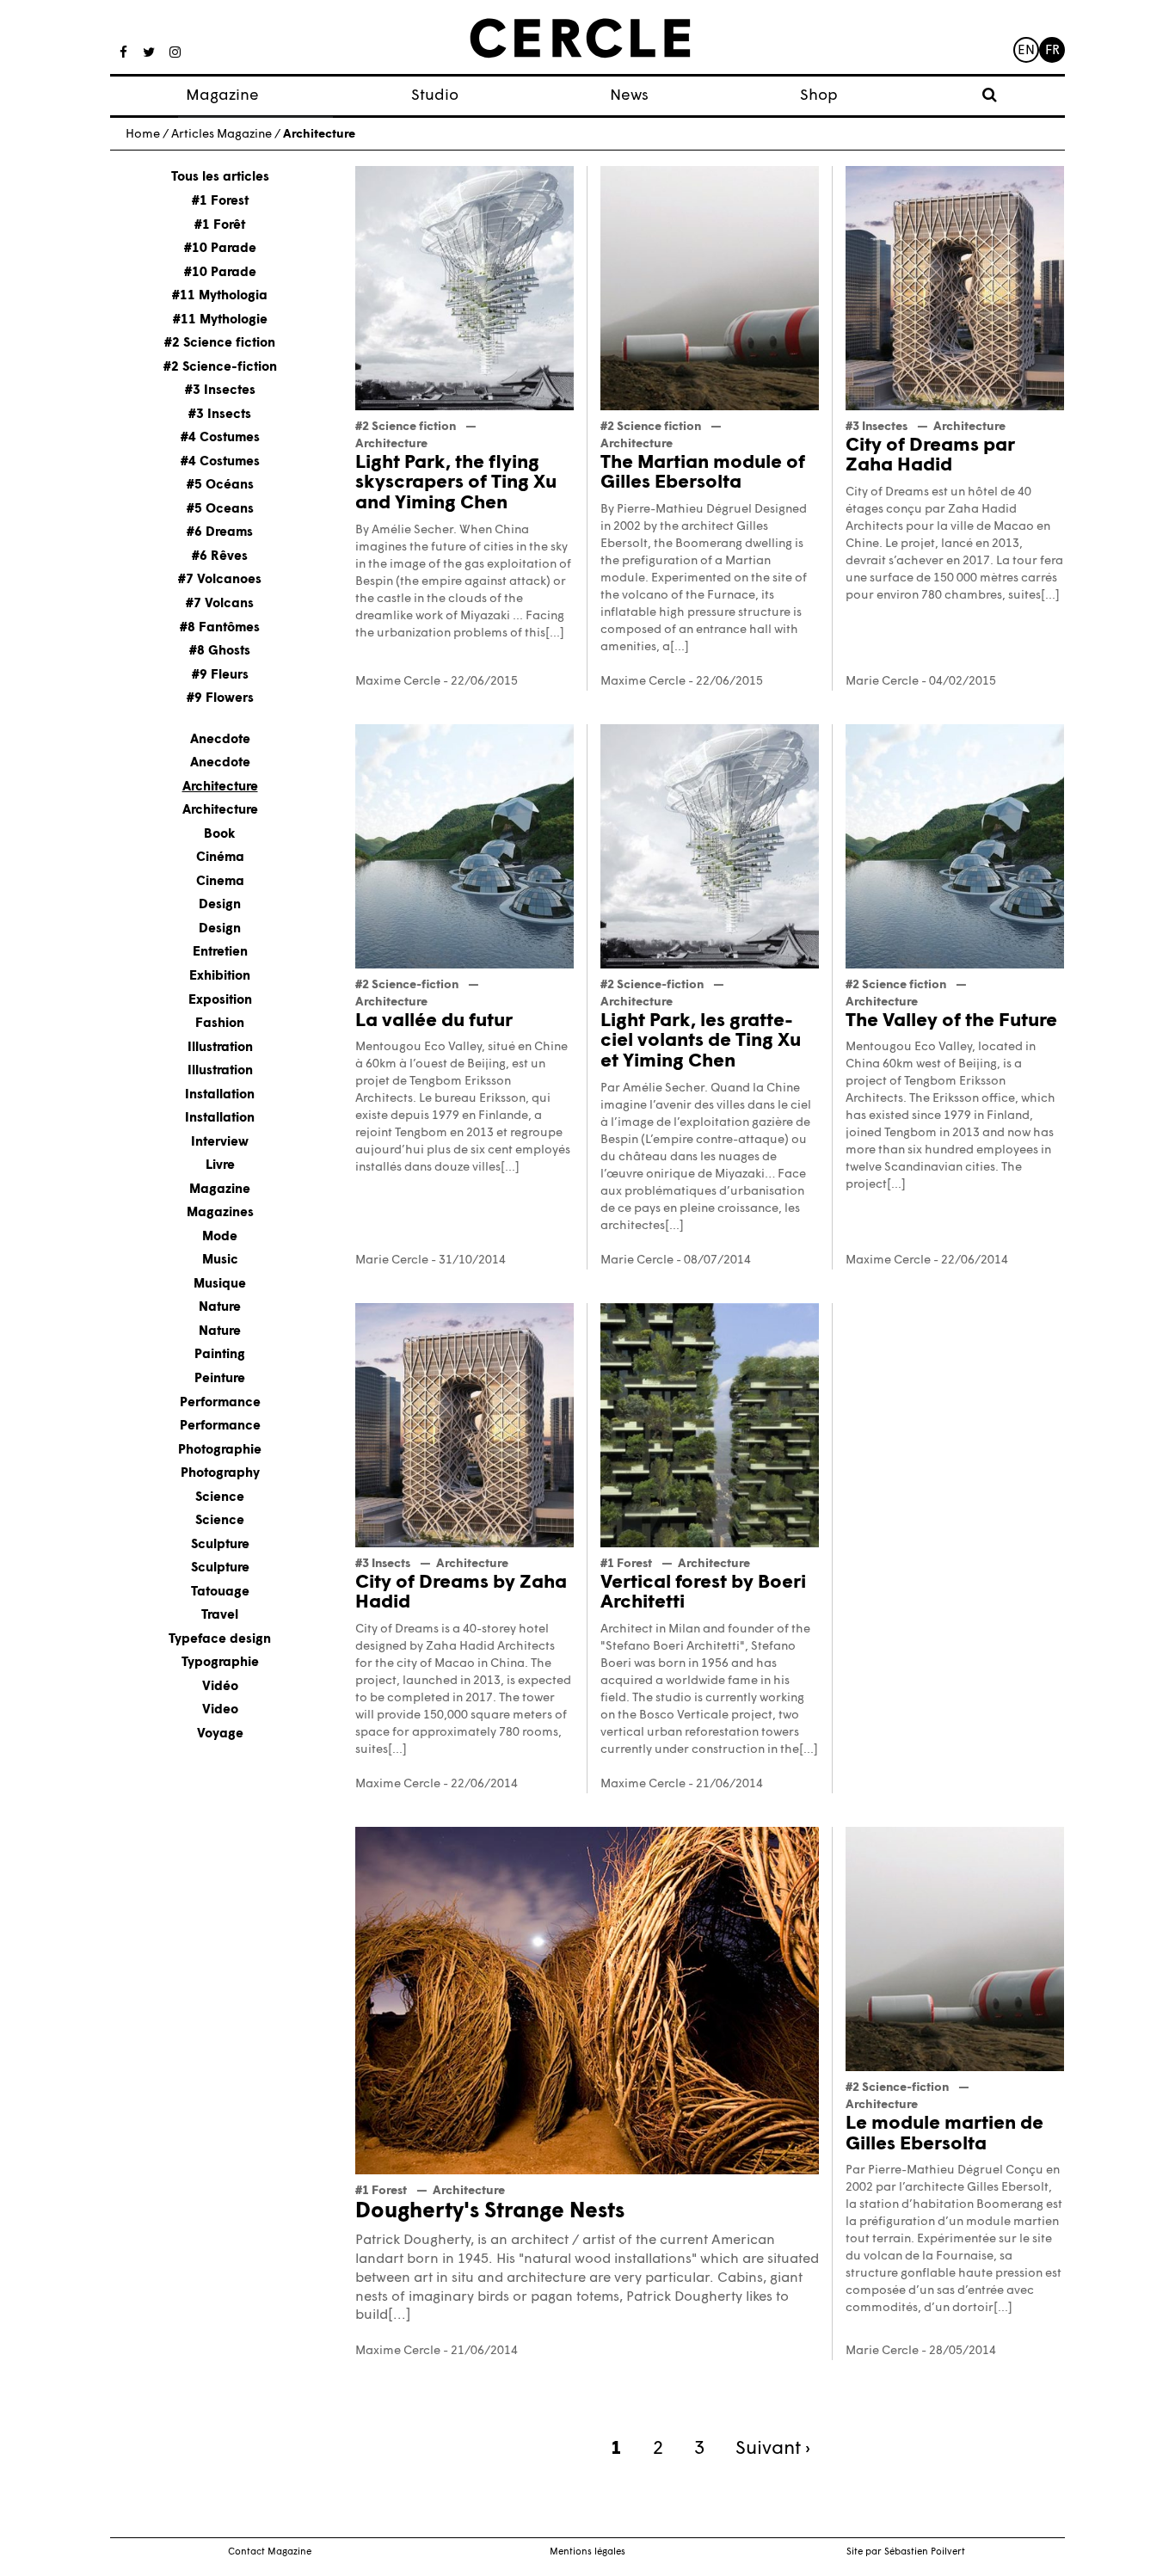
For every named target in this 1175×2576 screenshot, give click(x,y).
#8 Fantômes (220, 627)
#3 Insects (220, 414)
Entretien (220, 953)
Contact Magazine (270, 2552)
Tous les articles (220, 178)
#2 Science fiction (220, 344)
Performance (220, 1402)
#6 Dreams (220, 533)
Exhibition (220, 977)
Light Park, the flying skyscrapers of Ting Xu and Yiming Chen (456, 484)
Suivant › (773, 2449)
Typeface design (220, 1639)
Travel (220, 1616)
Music (220, 1260)
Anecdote (220, 739)
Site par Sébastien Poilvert (906, 2552)
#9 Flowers (220, 699)
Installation (220, 1094)
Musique (220, 1284)
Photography (220, 1474)
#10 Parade (220, 249)
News (629, 96)
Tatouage (220, 1592)
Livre (220, 1166)
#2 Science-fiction (220, 367)
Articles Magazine (221, 135)
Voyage (220, 1734)
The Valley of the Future (951, 1021)
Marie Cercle (882, 682)
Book (220, 834)
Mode (220, 1236)
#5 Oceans (220, 509)
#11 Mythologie (220, 320)
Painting (220, 1355)
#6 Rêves (220, 556)
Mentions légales (587, 2552)
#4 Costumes (220, 438)
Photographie (220, 1450)
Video (220, 1710)
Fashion (220, 1024)
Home (143, 135)
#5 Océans (220, 486)
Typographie (220, 1663)
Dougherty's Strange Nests (490, 2212)
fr (1052, 51)
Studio (435, 96)
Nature (220, 1308)
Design (220, 905)
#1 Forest (220, 202)
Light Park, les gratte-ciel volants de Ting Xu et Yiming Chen (701, 1042)
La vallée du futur (434, 1021)
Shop (819, 96)
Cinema (220, 881)
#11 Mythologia (220, 296)
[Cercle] (580, 39)
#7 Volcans (220, 604)
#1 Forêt (220, 225)
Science (220, 1497)
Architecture (220, 787)
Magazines (220, 1213)
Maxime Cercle (398, 682)
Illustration (220, 1047)
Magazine (222, 96)
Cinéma (220, 858)
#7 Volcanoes (220, 580)
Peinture (220, 1379)
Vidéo (220, 1686)
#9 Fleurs (220, 675)
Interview (220, 1142)
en (1026, 51)
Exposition (220, 1000)
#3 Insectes (220, 391)
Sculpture (220, 1544)
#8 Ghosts (220, 652)
